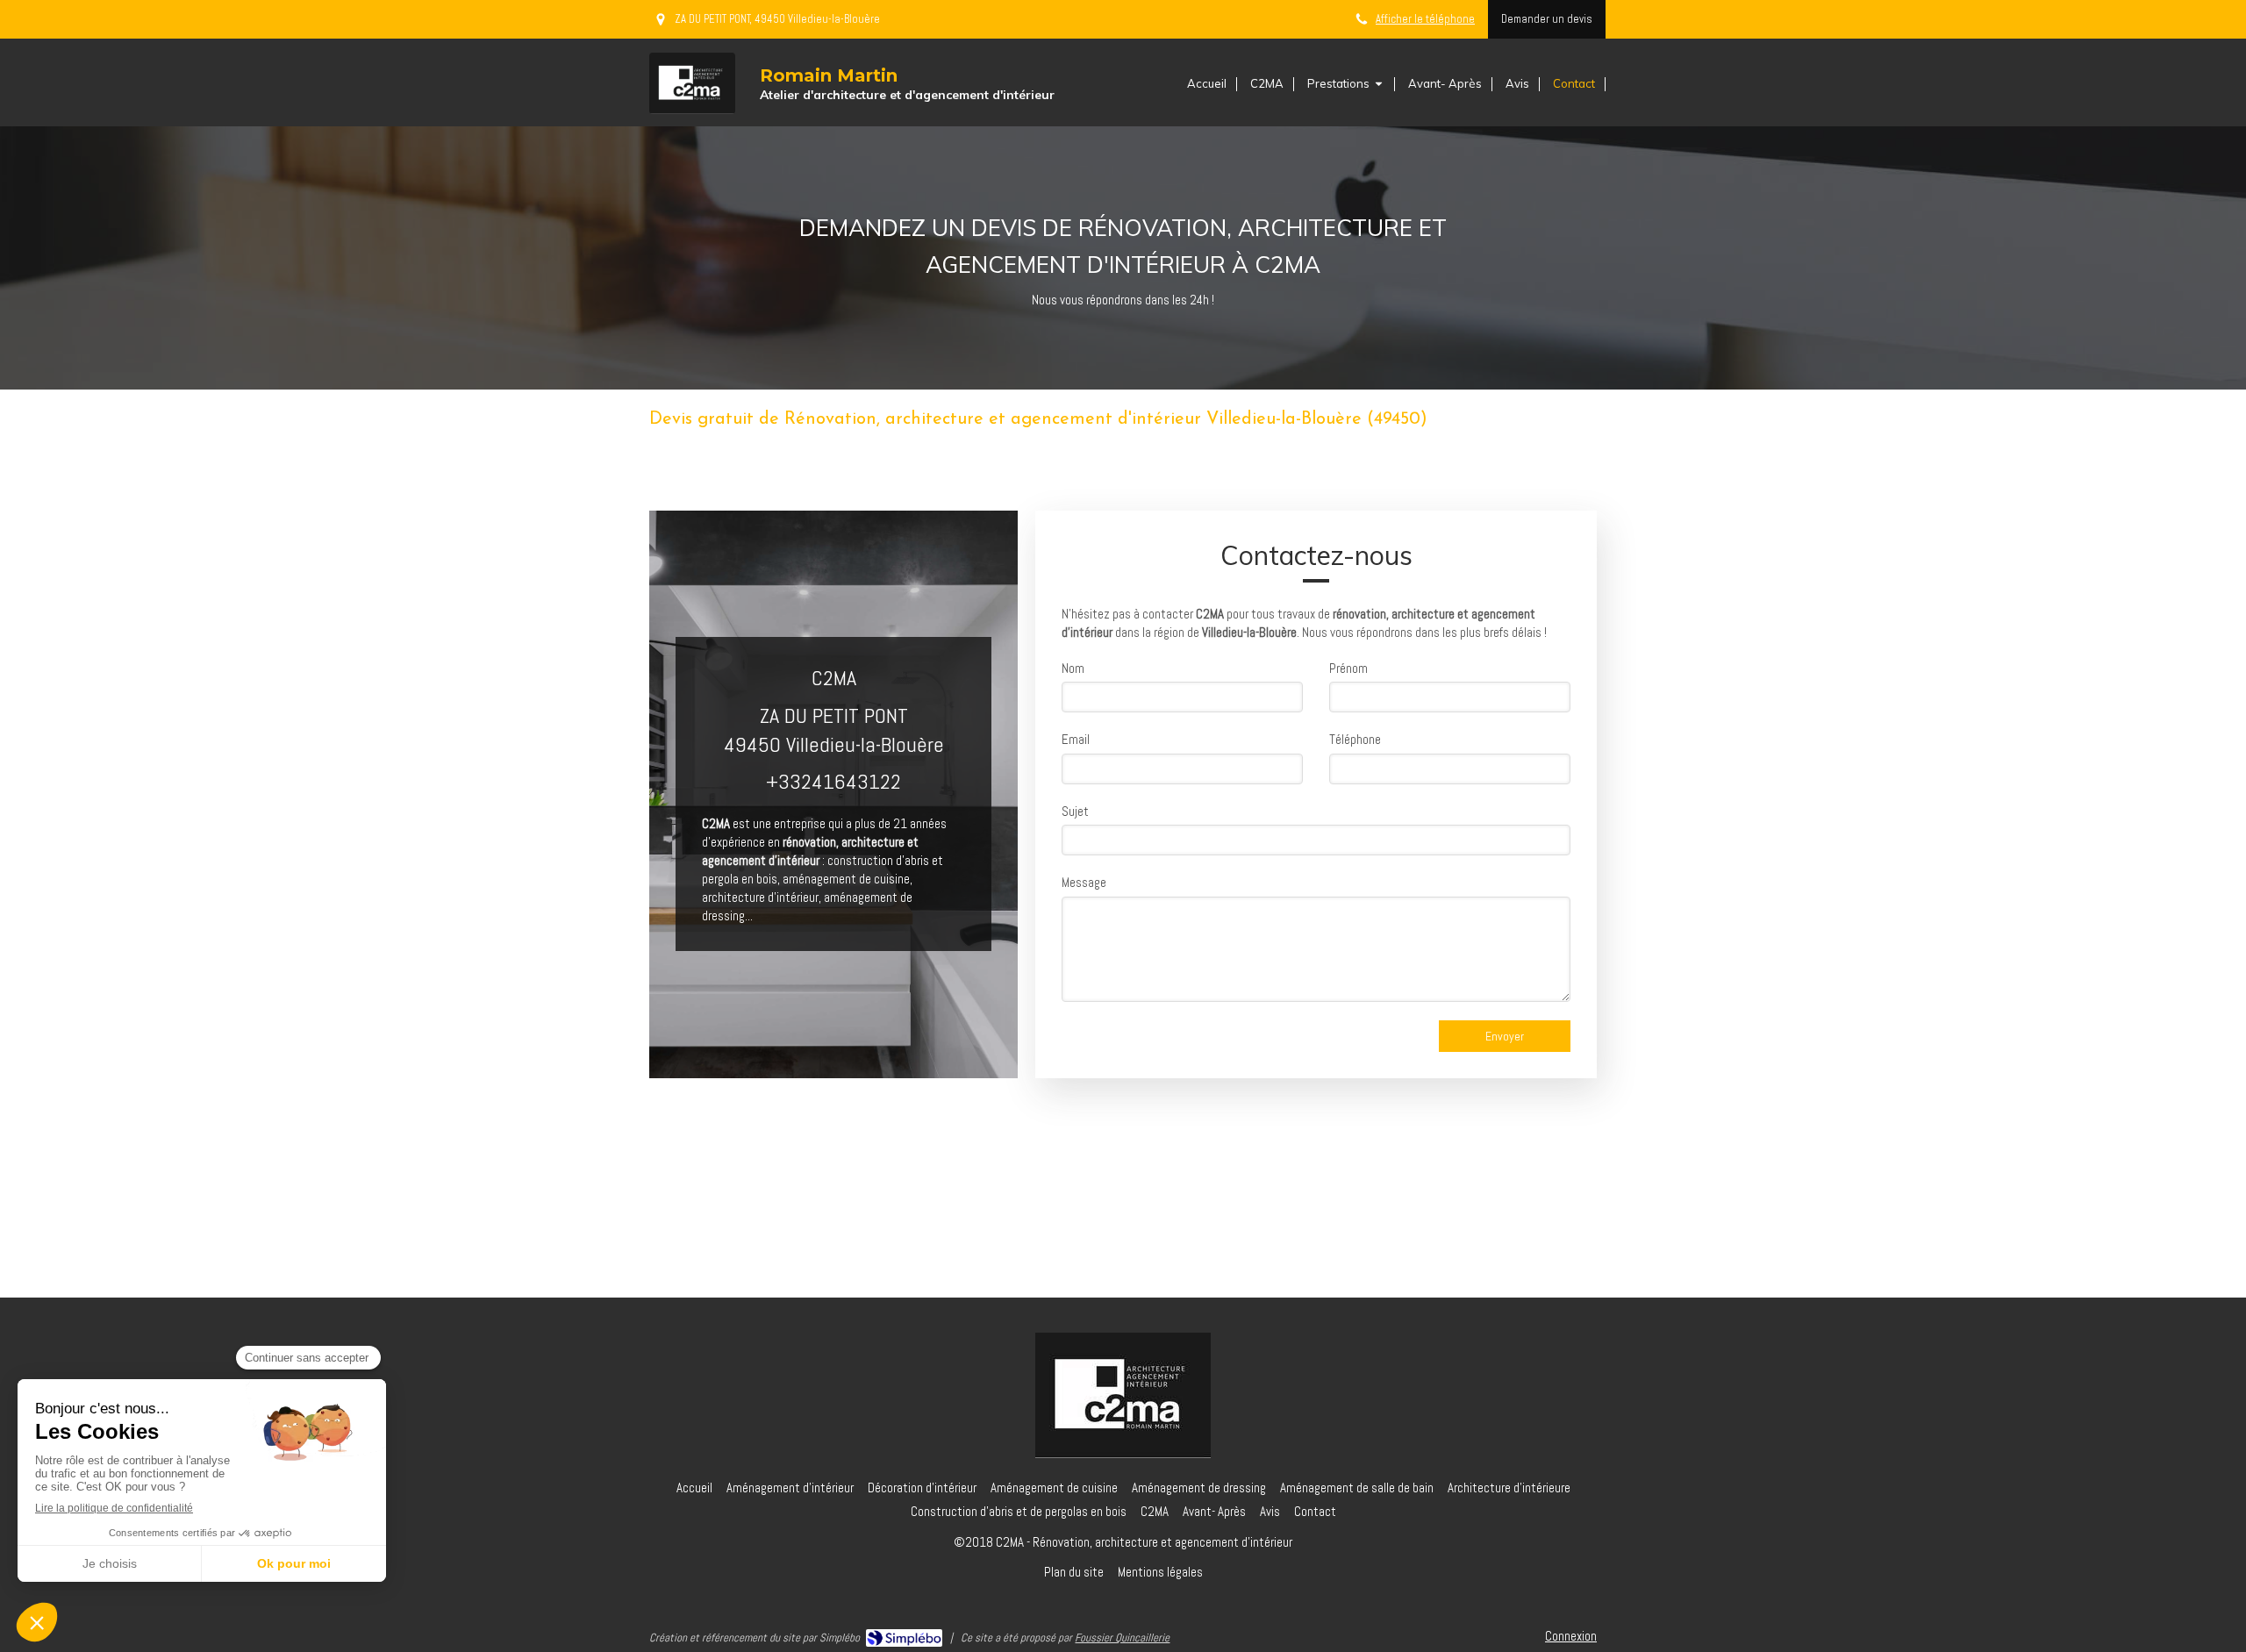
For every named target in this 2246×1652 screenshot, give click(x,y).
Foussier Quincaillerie (1122, 1638)
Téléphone (1355, 739)
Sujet (1075, 811)
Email (1076, 739)
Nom (1073, 668)
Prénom (1348, 668)
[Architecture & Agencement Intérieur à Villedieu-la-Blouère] (692, 83)
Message (1084, 882)
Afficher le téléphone (1425, 19)
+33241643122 (833, 781)
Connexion (1571, 1636)
